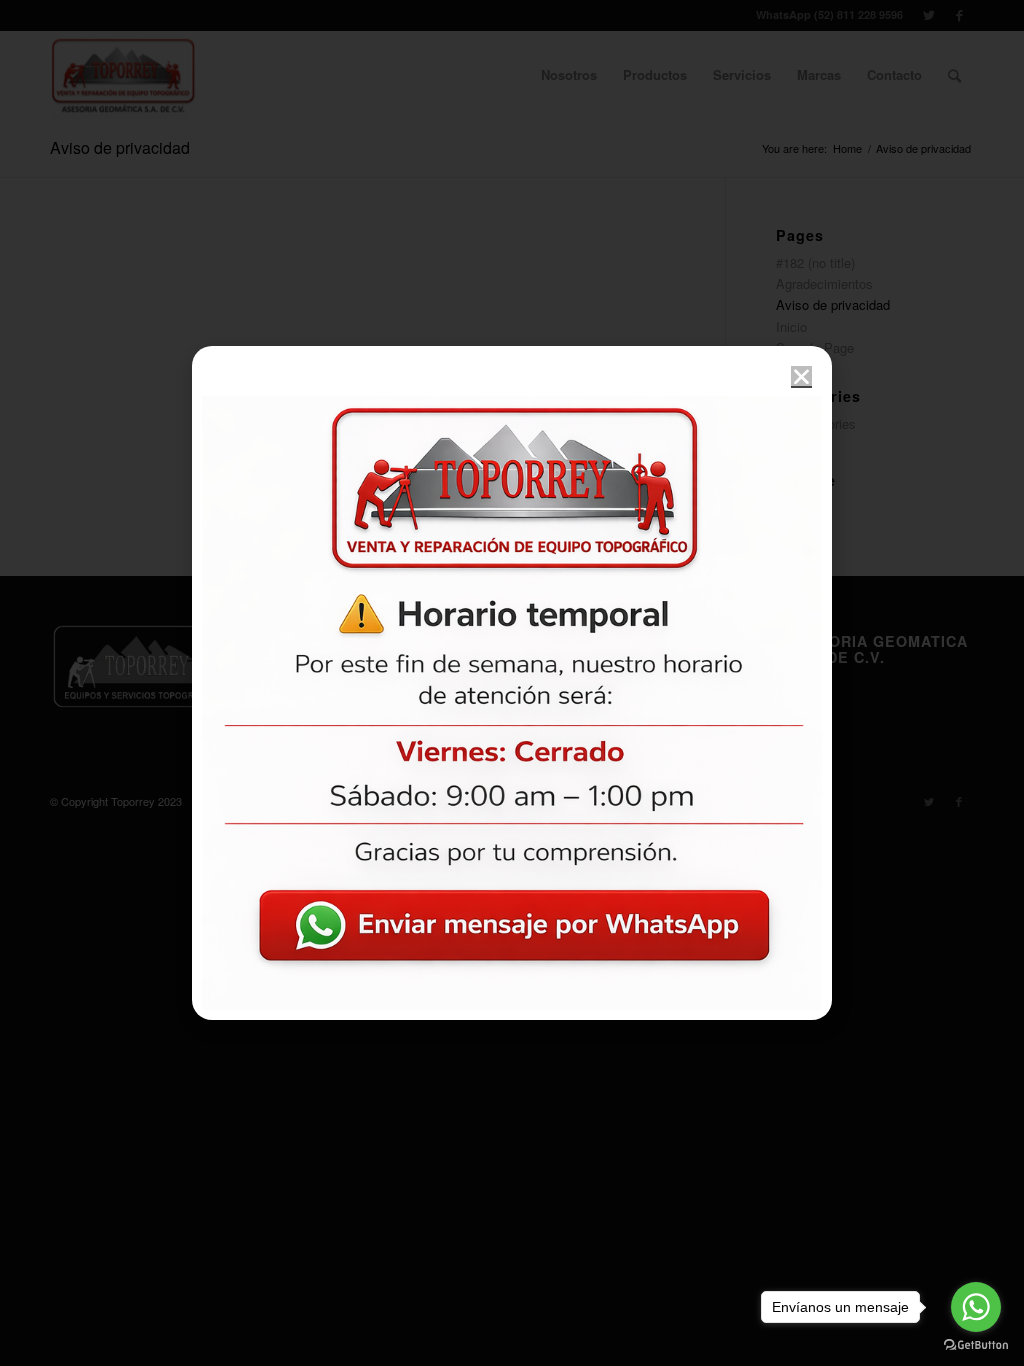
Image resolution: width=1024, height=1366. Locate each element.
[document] (512, 683)
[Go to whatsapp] (976, 1307)
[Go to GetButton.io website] (976, 1345)
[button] (801, 376)
